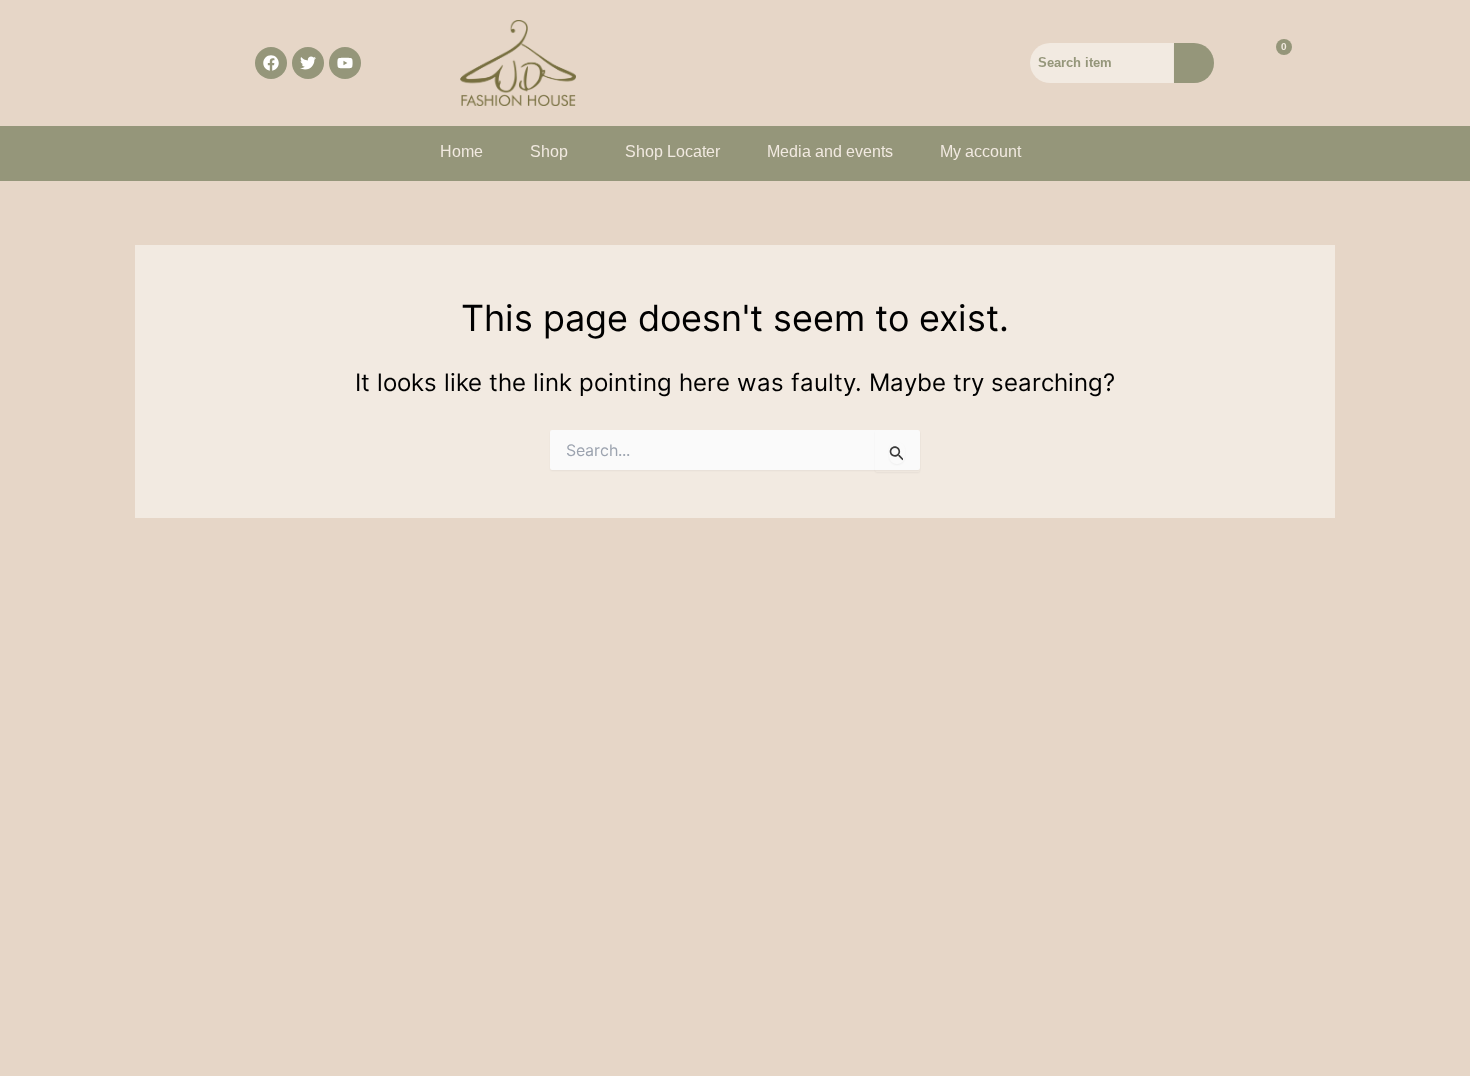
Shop (549, 151)
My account (980, 151)
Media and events (830, 151)
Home (461, 151)
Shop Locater (672, 151)
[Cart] (1272, 63)
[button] (554, 152)
